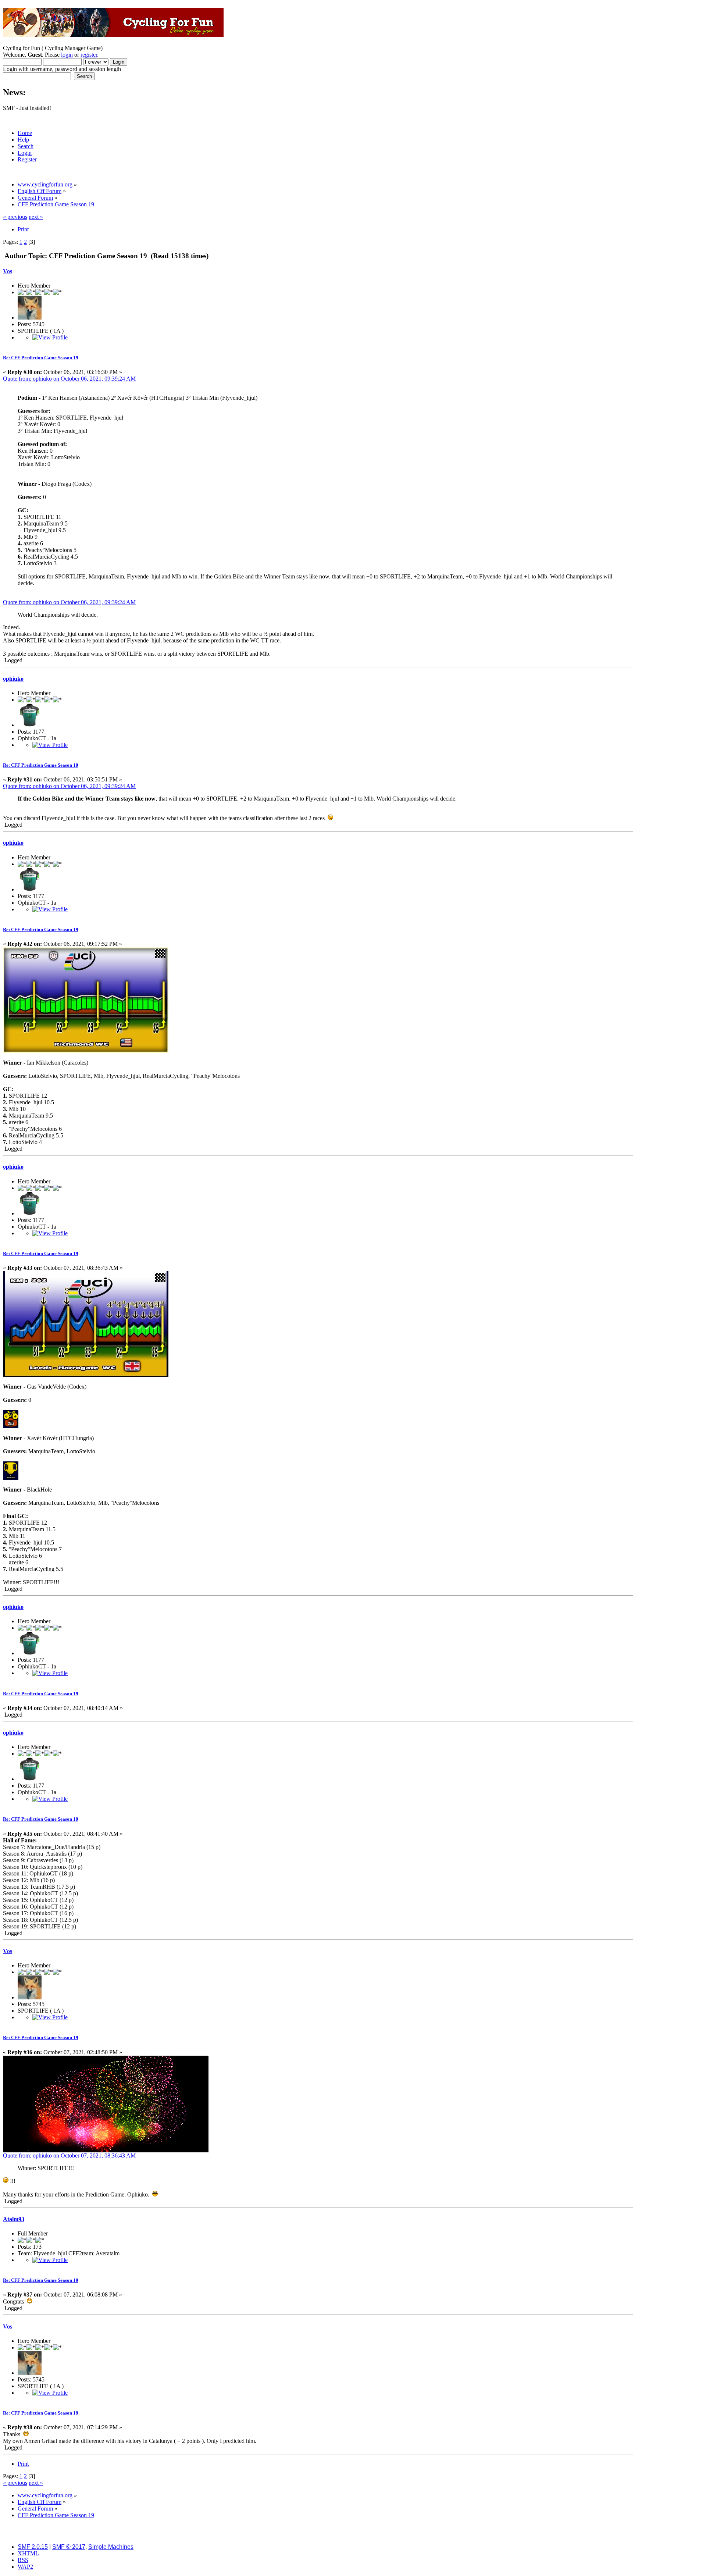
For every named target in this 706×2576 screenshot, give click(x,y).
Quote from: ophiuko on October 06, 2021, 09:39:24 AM (69, 379)
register (89, 55)
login (67, 55)
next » (36, 217)
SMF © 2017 (69, 2547)
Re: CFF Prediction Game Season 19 (41, 358)
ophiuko (13, 679)
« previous (15, 217)
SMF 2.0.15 (33, 2547)
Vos (8, 271)
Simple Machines (111, 2547)
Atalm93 (14, 2219)
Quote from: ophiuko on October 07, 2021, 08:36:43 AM (69, 2155)
